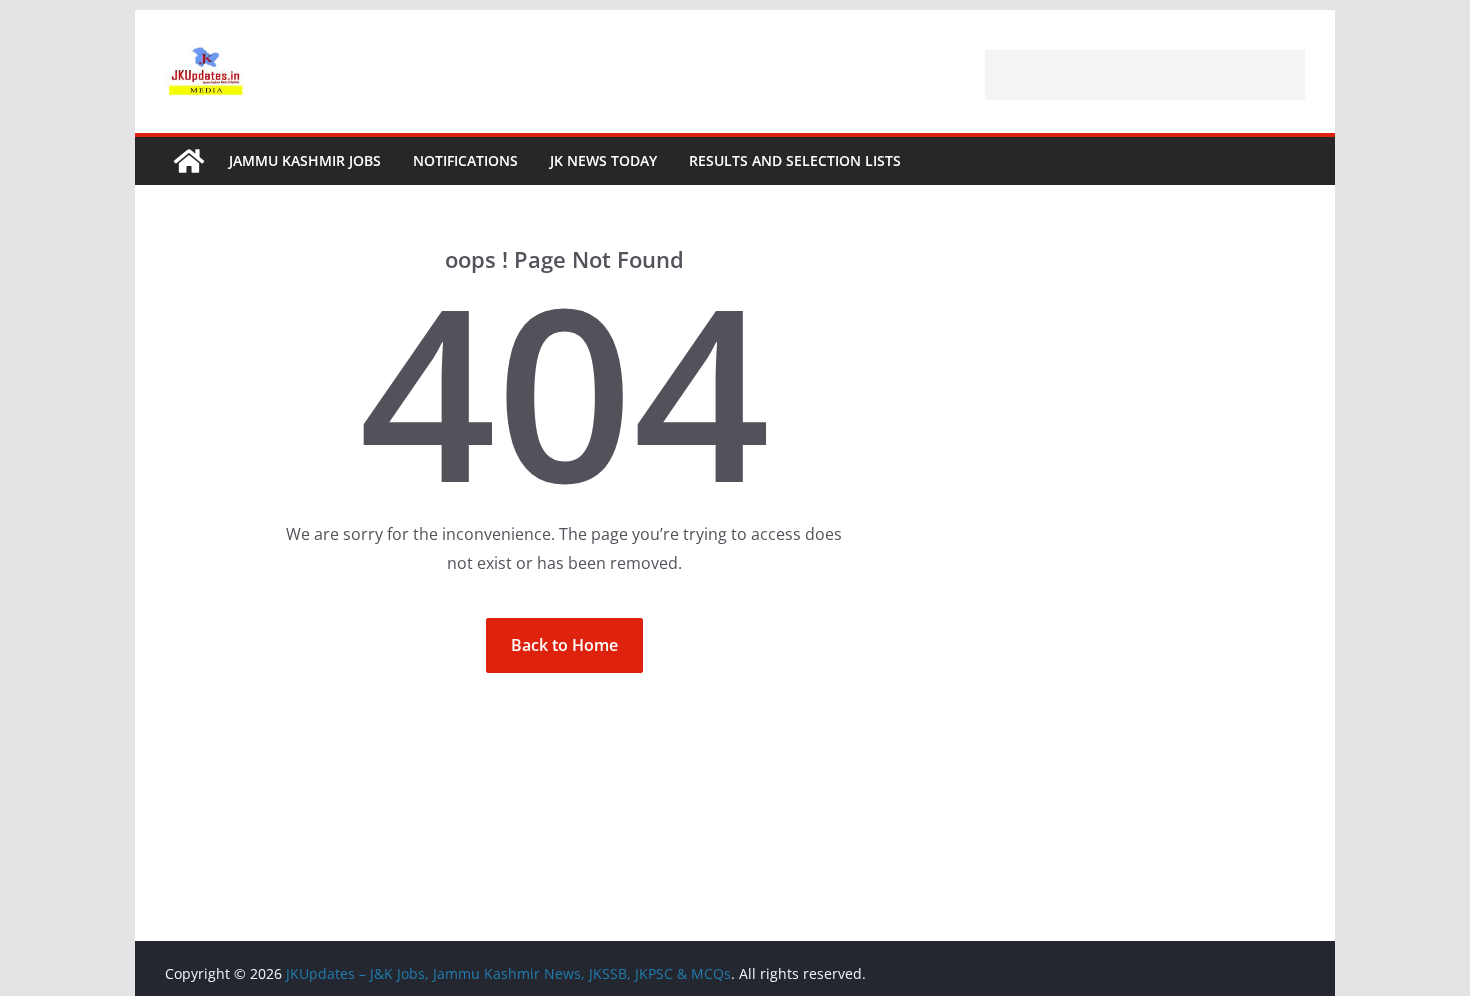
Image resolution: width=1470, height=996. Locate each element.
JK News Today (603, 160)
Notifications (465, 160)
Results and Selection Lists (795, 160)
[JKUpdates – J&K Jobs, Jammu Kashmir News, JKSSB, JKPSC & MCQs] (189, 161)
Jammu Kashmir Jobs (305, 160)
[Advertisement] (1145, 75)
